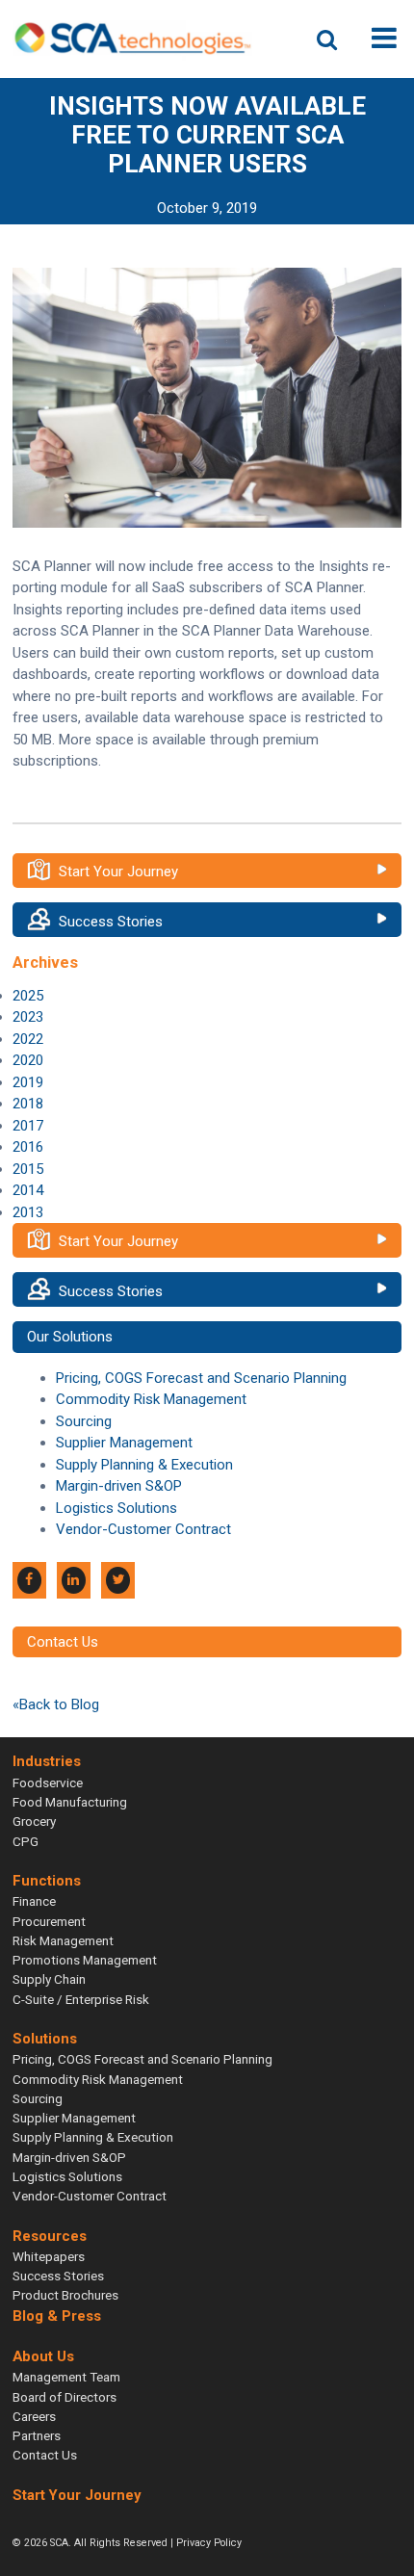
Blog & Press (57, 2316)
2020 (28, 1060)
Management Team (66, 2377)
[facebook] (29, 1580)
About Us (43, 2356)
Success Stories (111, 922)
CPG (26, 1841)
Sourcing (84, 1421)
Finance (34, 1901)
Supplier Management (124, 1443)
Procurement (49, 1921)
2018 (28, 1104)
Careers (34, 2416)
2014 (28, 1190)
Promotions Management (85, 1960)
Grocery (34, 1821)
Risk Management (63, 1940)
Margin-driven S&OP (119, 1486)
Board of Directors (65, 2397)
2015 (28, 1169)
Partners (37, 2435)
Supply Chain (49, 1979)
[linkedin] (74, 1580)
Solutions (45, 2039)
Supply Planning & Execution (144, 1465)
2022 (28, 1039)
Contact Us (63, 1642)
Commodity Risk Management (151, 1399)
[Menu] (384, 38)
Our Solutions (70, 1337)
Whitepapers (49, 2256)
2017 (28, 1126)
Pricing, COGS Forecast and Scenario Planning (201, 1378)
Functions (47, 1881)
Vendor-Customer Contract (143, 1529)
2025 (28, 996)
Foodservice (48, 1782)
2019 (28, 1082)
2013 (28, 1212)
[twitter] (118, 1580)
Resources (50, 2236)
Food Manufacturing (70, 1802)
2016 (28, 1147)
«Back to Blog (56, 1704)
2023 (28, 1017)
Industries (47, 1762)
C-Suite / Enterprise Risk (81, 1999)
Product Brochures (65, 2295)
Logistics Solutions (116, 1508)
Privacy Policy (209, 2543)
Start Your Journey (118, 872)
